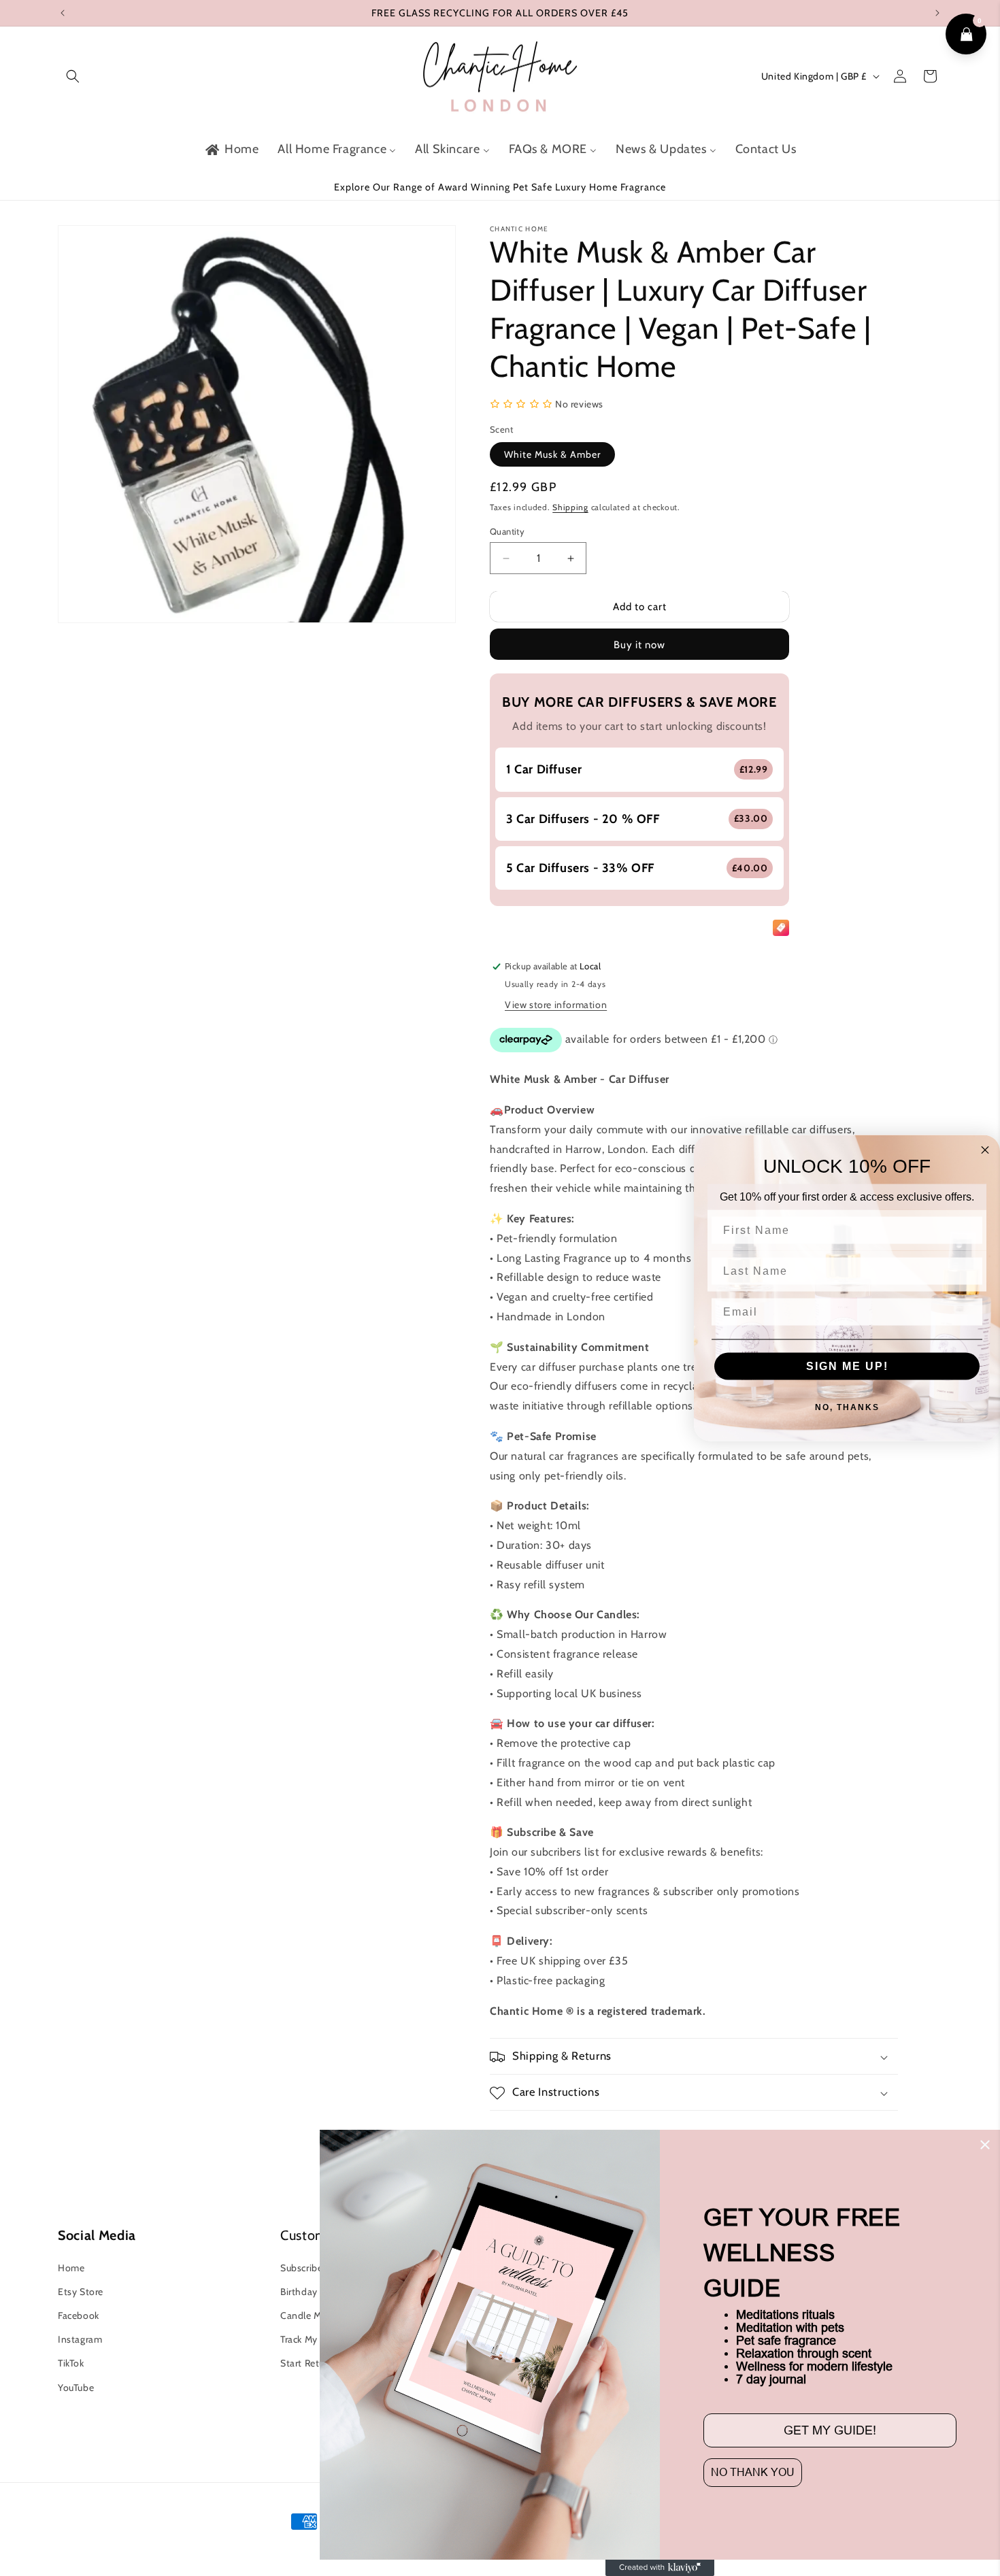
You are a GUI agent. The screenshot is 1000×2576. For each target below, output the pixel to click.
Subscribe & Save (318, 2267)
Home (71, 2267)
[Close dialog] (985, 2145)
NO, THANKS (847, 1407)
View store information (556, 1005)
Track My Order (313, 2339)
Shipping (570, 507)
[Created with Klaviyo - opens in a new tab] (660, 2568)
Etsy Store (81, 2291)
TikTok (71, 2362)
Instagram (80, 2339)
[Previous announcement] (63, 13)
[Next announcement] (937, 13)
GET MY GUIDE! (830, 2430)
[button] (73, 76)
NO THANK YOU (753, 2472)
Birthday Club (310, 2291)
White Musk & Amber (552, 454)
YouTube (76, 2387)
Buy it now (639, 645)
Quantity (507, 531)
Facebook (79, 2315)
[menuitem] (231, 149)
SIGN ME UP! (847, 1366)
